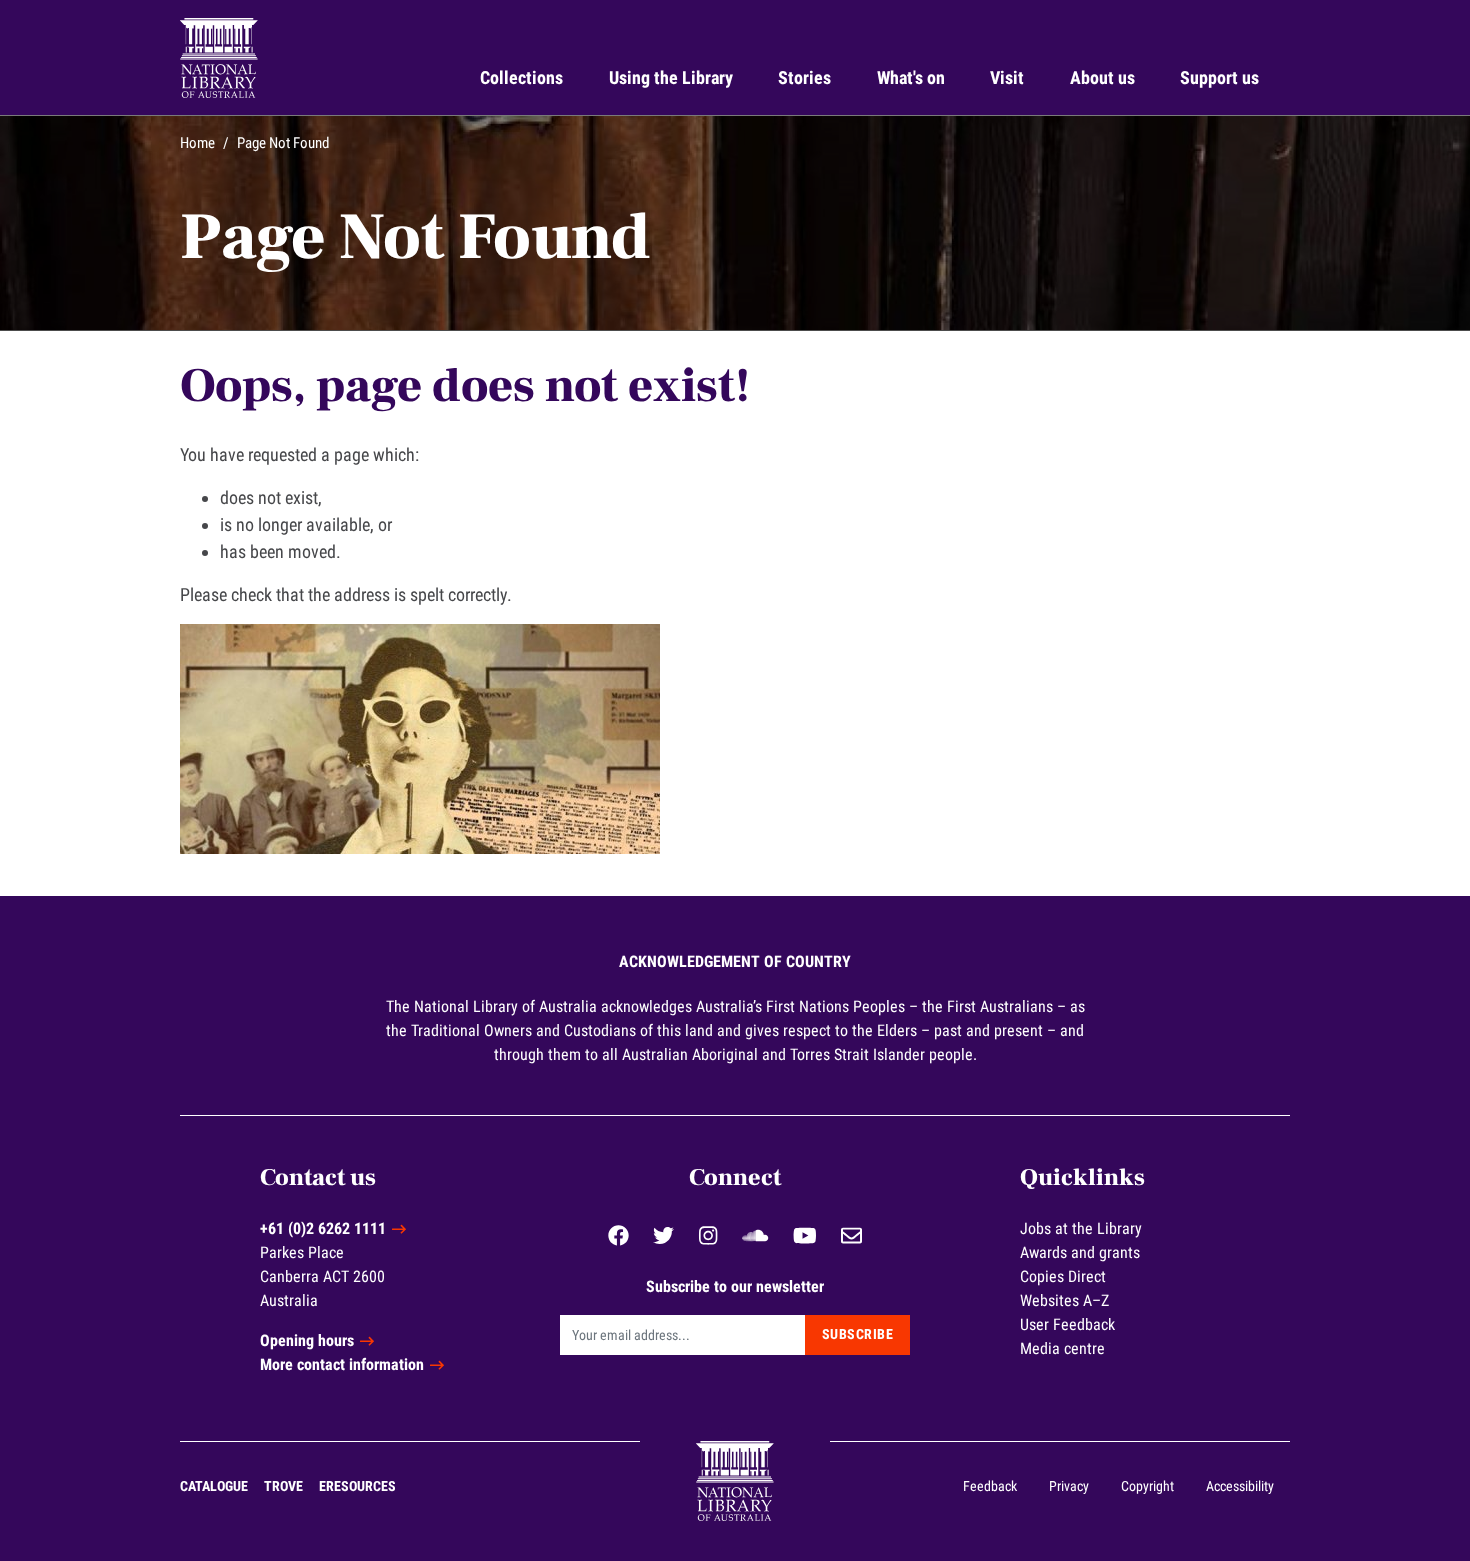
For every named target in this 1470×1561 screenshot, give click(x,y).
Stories (804, 77)
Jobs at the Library (1081, 1228)
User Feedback (1067, 1324)
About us (1102, 77)
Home (197, 143)
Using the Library (671, 77)
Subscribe (858, 1334)
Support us (1219, 77)
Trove (283, 1486)
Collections (521, 77)
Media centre (1062, 1348)
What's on (911, 77)
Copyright (1147, 1486)
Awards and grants (1080, 1252)
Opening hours (307, 1340)
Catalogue (214, 1486)
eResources (357, 1486)
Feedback (990, 1486)
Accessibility (1240, 1486)
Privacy (1069, 1486)
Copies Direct (1063, 1276)
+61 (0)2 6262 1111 (323, 1228)
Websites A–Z (1064, 1300)
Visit (1007, 77)
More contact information (342, 1364)
